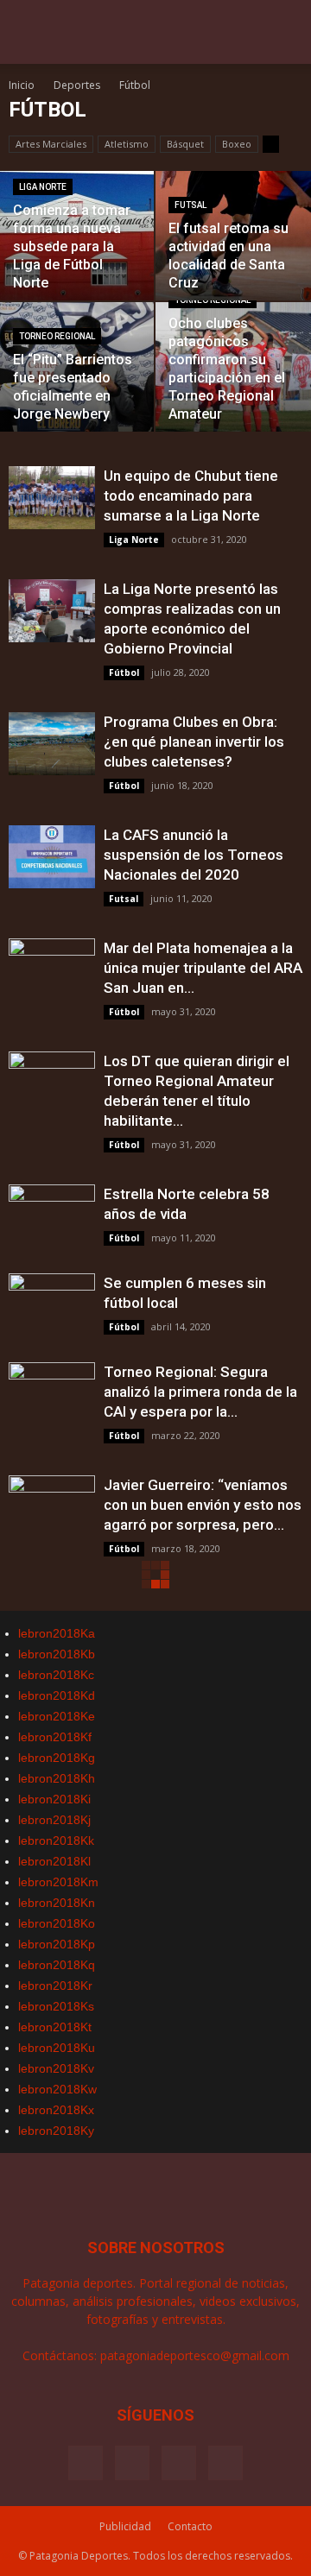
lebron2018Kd (57, 1695)
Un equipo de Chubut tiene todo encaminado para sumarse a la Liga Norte (191, 496)
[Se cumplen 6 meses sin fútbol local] (52, 1305)
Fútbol (124, 672)
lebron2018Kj (54, 1820)
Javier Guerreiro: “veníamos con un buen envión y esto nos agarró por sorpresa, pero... (203, 1505)
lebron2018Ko (57, 1923)
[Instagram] (132, 2463)
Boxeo (237, 144)
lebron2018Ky (56, 2131)
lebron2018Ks (56, 2006)
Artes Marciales (51, 144)
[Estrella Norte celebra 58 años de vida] (52, 1216)
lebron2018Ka (57, 1633)
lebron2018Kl (54, 1861)
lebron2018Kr (55, 1986)
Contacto (190, 2526)
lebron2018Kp (57, 1944)
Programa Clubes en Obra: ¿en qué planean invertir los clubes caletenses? (194, 742)
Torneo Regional (57, 336)
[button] (287, 41)
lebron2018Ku (57, 2048)
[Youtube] (225, 2463)
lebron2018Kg (57, 1758)
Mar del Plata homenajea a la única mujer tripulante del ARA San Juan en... (203, 968)
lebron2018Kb (57, 1654)
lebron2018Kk (56, 1840)
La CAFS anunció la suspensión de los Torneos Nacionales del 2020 (194, 855)
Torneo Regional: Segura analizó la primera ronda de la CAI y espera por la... (200, 1392)
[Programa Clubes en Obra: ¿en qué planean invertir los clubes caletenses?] (52, 744)
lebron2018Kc (56, 1675)
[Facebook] (86, 2463)
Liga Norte (43, 187)
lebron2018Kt (55, 2027)
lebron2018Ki (54, 1799)
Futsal (190, 205)
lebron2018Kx (56, 2110)
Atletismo (127, 144)
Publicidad (125, 2526)
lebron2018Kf (55, 1737)
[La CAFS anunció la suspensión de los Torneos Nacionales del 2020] (52, 857)
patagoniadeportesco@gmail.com (195, 2355)
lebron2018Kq (57, 1965)
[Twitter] (179, 2463)
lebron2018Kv (56, 2068)
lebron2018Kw (57, 2089)
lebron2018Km (58, 1882)
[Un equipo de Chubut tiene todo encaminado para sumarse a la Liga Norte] (52, 498)
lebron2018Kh (57, 1778)
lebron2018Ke (57, 1716)
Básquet (185, 144)
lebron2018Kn (57, 1903)
